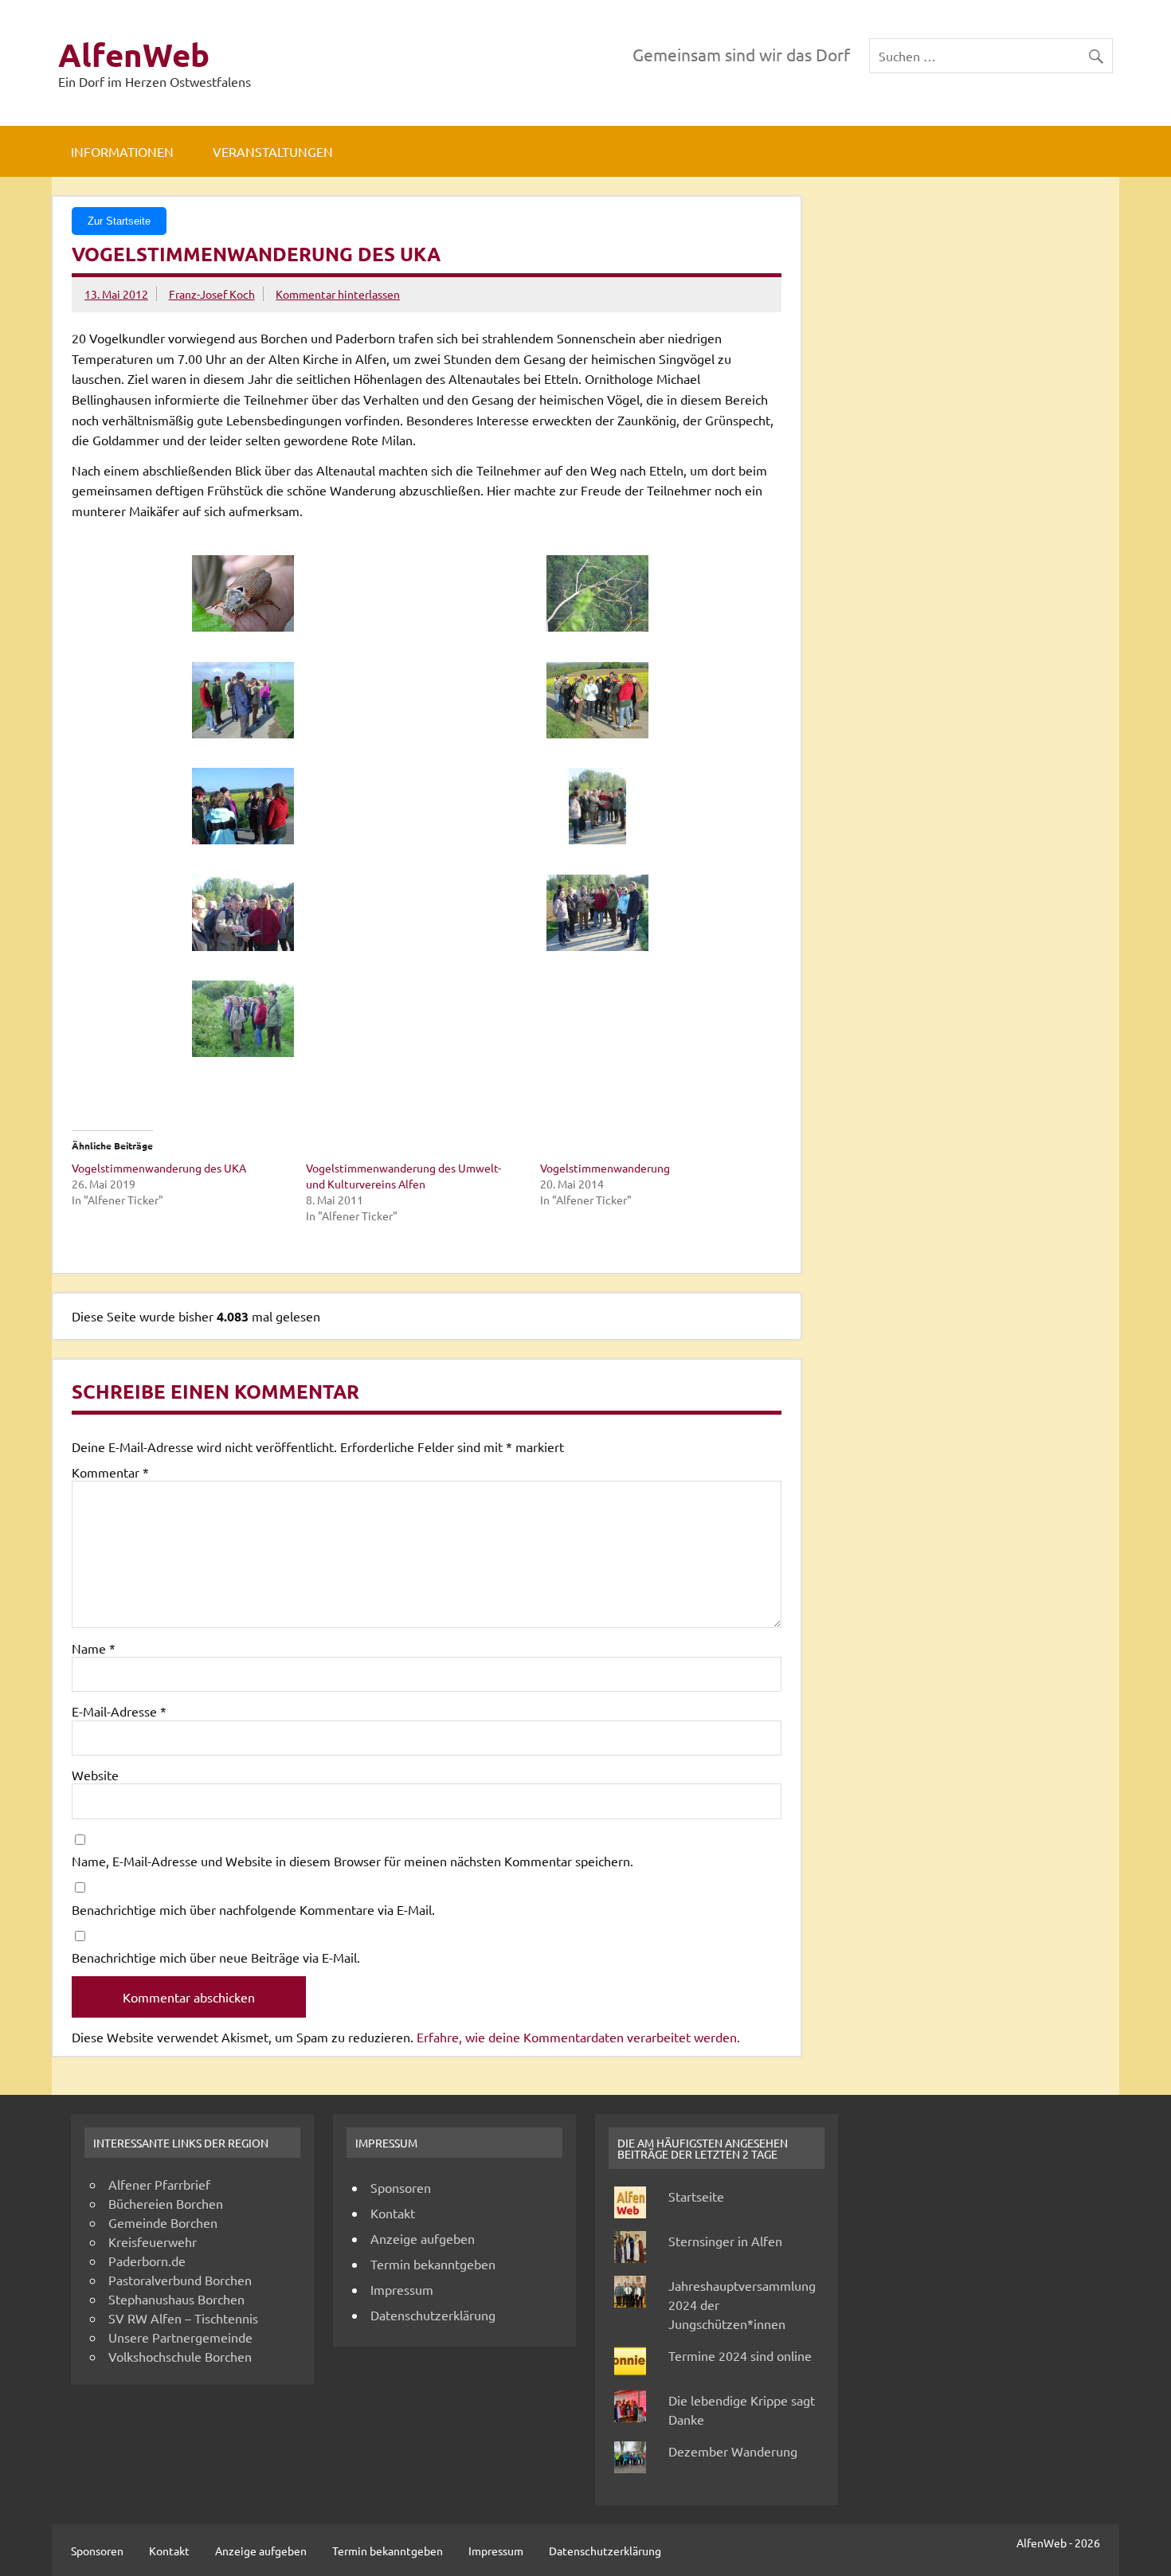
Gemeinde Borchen (163, 2222)
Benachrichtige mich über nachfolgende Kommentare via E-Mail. (253, 1909)
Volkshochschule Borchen (180, 2356)
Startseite (696, 2196)
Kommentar (110, 1472)
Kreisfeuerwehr (153, 2241)
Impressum (402, 2289)
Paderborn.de (147, 2261)
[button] (249, 595)
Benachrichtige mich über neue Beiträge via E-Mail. (216, 1957)
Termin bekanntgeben (433, 2264)
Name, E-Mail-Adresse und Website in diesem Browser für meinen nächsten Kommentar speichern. (352, 1861)
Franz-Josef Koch (212, 294)
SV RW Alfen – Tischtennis (183, 2318)
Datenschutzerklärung (433, 2315)
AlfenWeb (134, 54)
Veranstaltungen (273, 151)
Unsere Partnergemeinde (180, 2337)
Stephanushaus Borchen (176, 2299)
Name (94, 1648)
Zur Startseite (119, 221)
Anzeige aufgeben (423, 2238)
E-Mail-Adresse (119, 1711)
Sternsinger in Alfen (725, 2241)
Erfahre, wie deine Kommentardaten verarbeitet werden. (578, 2037)
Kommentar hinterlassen (338, 294)
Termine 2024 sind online (740, 2355)
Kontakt (393, 2213)
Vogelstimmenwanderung (605, 1168)
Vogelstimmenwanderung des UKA (159, 1168)
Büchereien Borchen (166, 2203)
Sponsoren (401, 2187)
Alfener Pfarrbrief (159, 2184)
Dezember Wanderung (733, 2451)
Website (95, 1775)
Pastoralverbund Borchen (180, 2280)
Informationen (122, 151)
